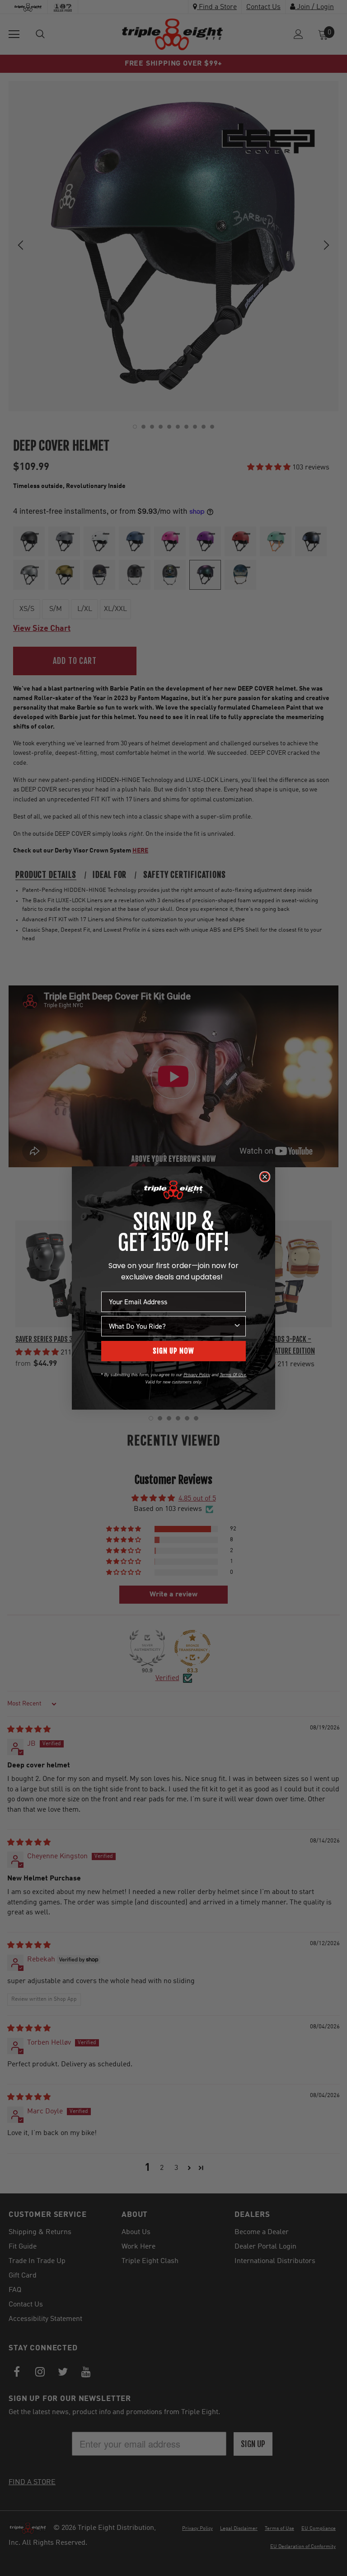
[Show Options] (237, 1326)
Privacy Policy (197, 1375)
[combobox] (171, 1326)
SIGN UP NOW (173, 1351)
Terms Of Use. (233, 1375)
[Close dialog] (265, 1177)
